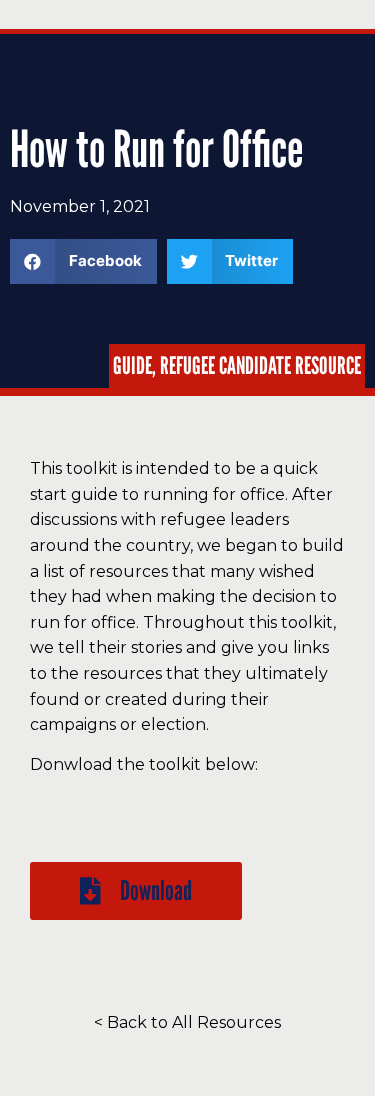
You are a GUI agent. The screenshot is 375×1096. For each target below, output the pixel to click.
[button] (136, 891)
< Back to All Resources (187, 1022)
